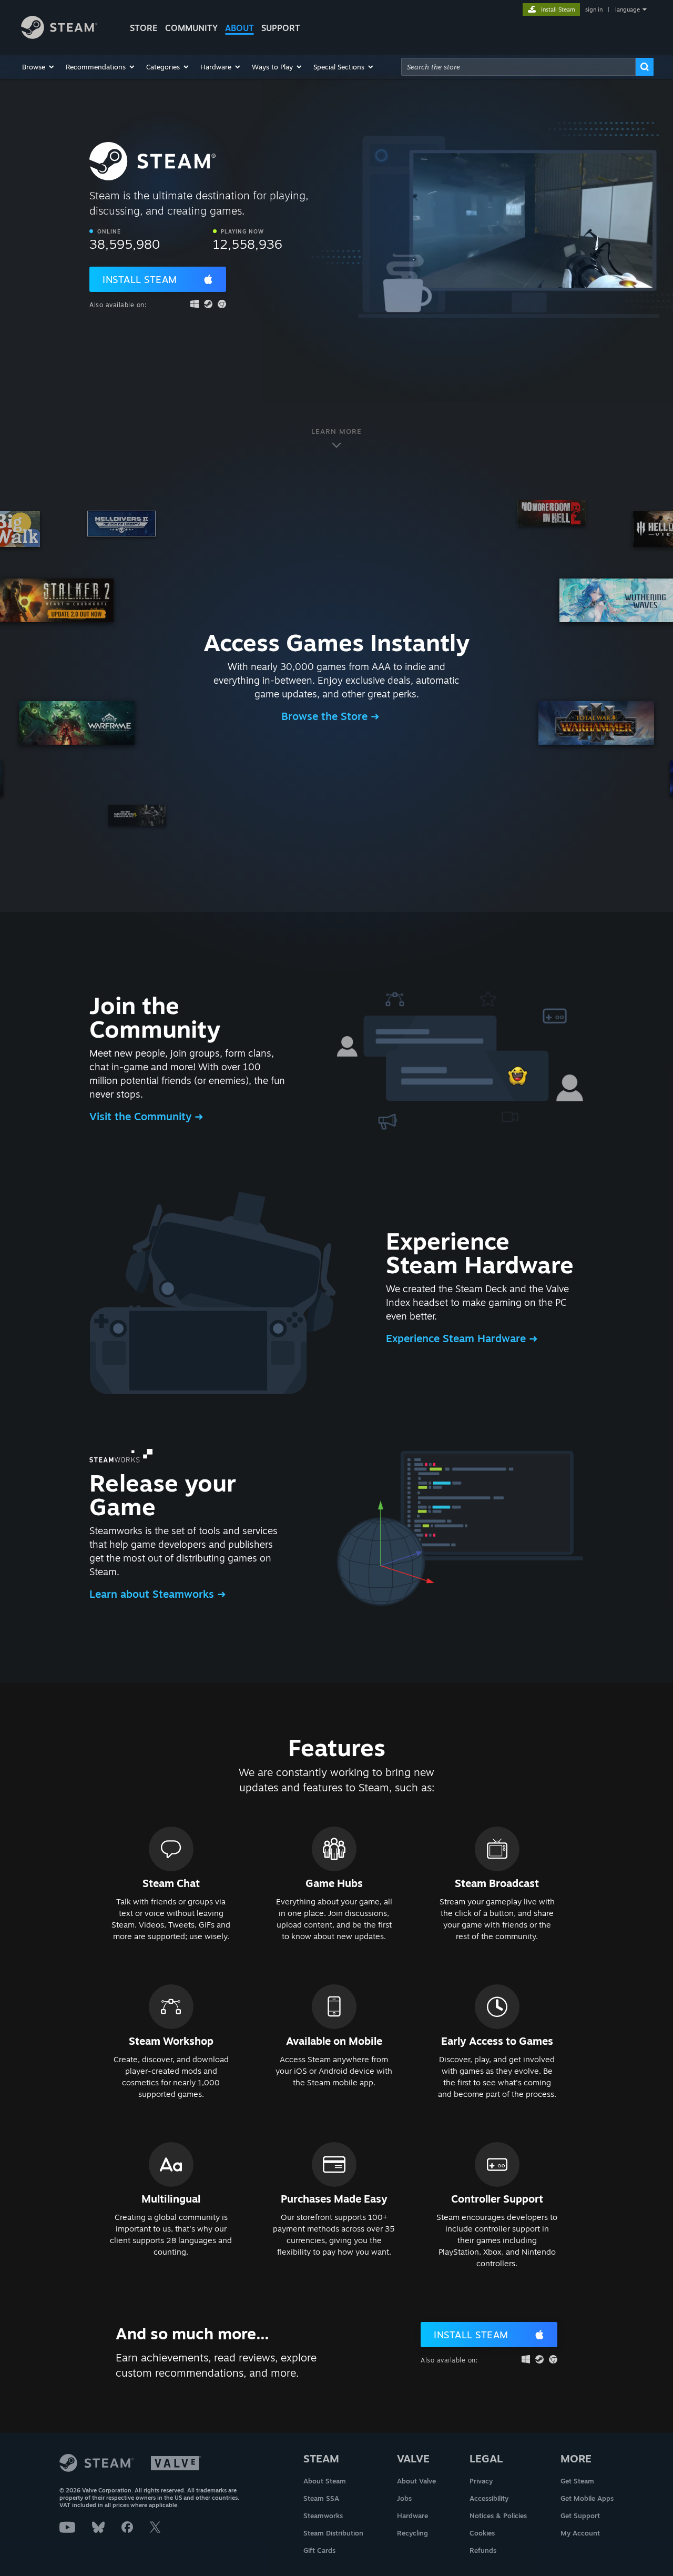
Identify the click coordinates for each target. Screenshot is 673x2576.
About (239, 28)
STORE (144, 28)
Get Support (580, 2516)
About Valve (416, 2481)
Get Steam (577, 2481)
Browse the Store (326, 716)
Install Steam (140, 279)
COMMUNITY (191, 28)
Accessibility (489, 2498)
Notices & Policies (498, 2516)
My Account (580, 2533)
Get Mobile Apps (587, 2498)
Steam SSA (321, 2498)
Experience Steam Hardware (457, 1338)
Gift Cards (319, 2550)
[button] (39, 67)
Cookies (482, 2533)
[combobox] (518, 67)
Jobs (404, 2498)
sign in (594, 9)
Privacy (481, 2481)
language (628, 9)
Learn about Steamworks (153, 1594)
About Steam (325, 2481)
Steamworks (323, 2516)
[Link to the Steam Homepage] (59, 36)
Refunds (483, 2550)
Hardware (412, 2516)
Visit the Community (142, 1116)
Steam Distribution (333, 2533)
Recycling (412, 2533)
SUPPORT (281, 28)
